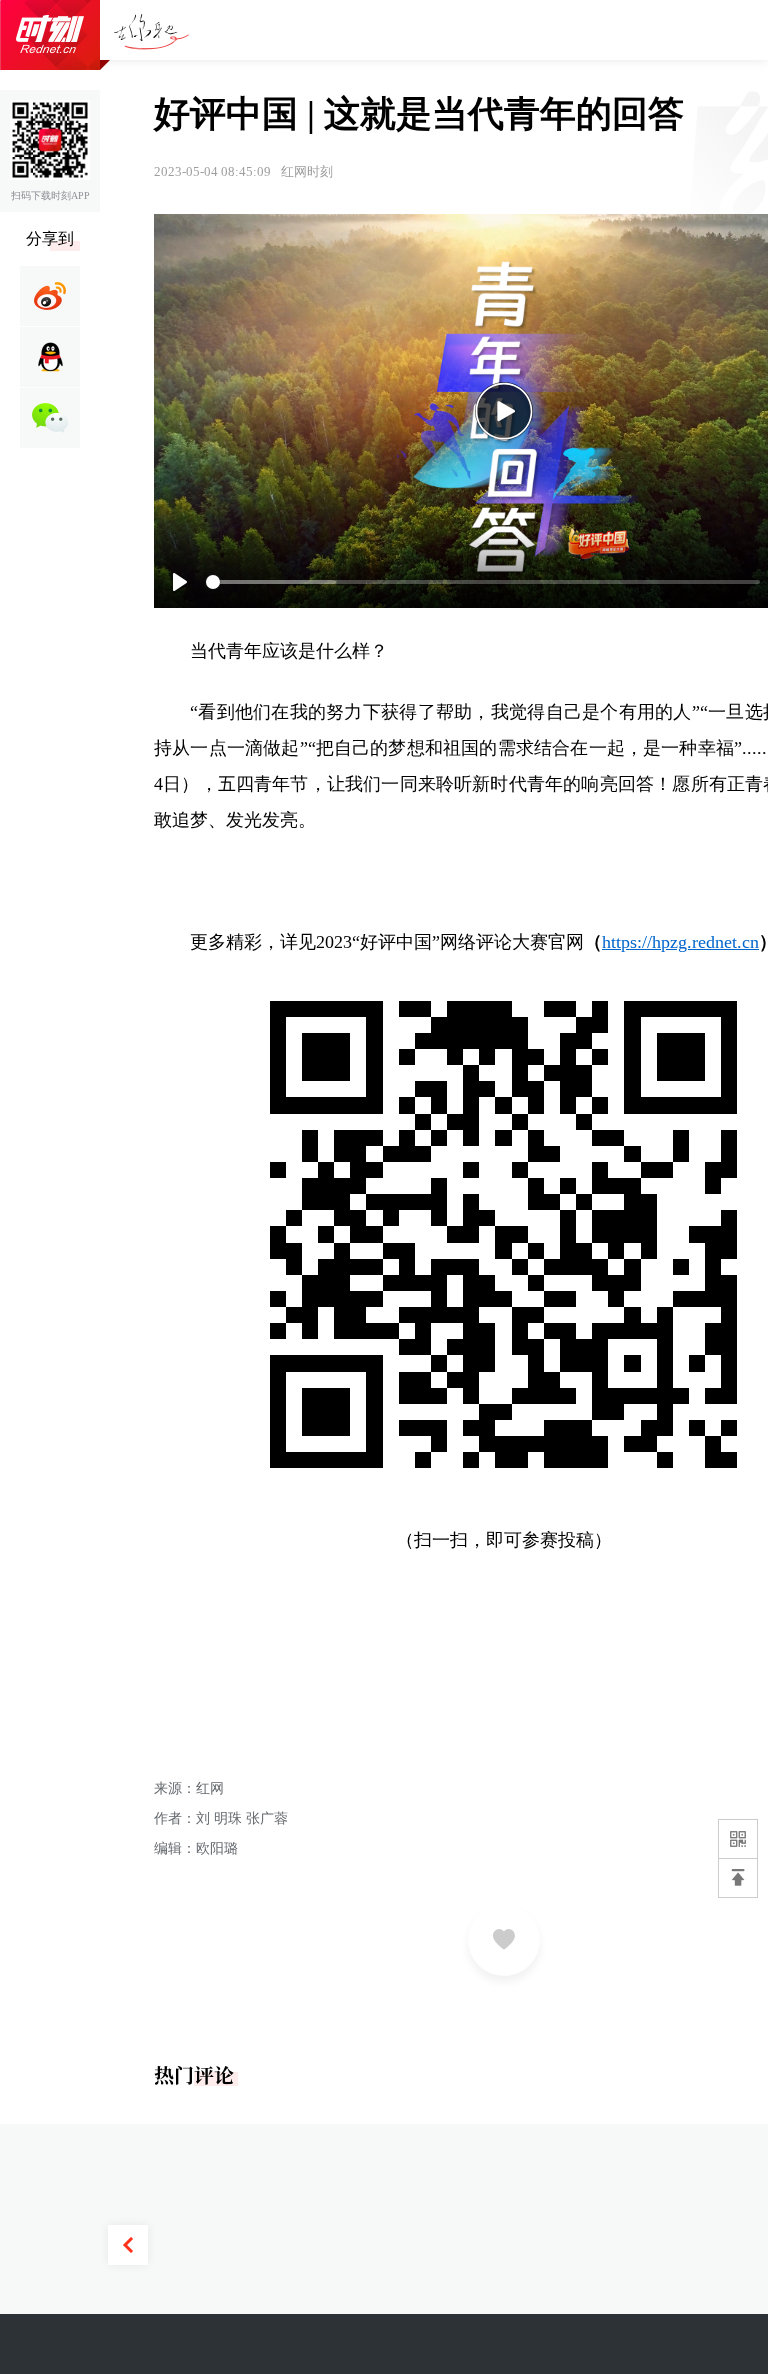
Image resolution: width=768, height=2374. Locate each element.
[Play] (504, 411)
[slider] (483, 582)
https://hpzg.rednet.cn (680, 942)
